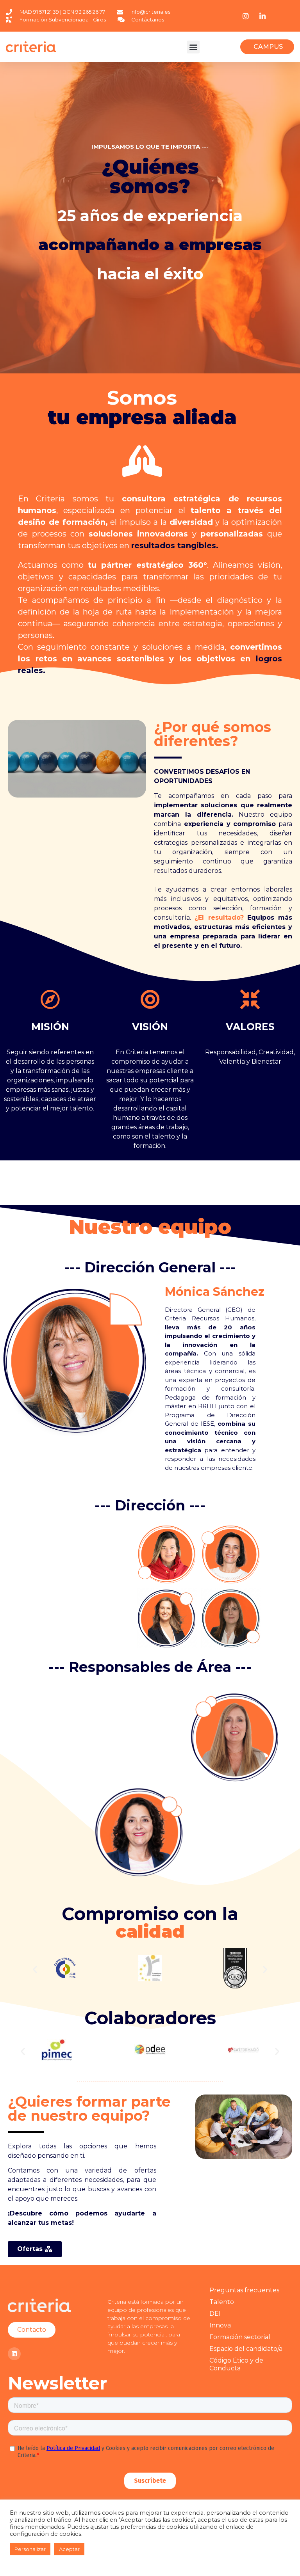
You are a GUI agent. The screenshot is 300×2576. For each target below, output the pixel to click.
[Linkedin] (14, 2354)
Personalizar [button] (30, 2549)
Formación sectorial (240, 2337)
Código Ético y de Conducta (236, 2364)
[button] (193, 47)
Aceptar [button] (69, 2549)
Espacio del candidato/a (246, 2349)
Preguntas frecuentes (244, 2290)
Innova (220, 2325)
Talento (222, 2302)
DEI (215, 2314)
